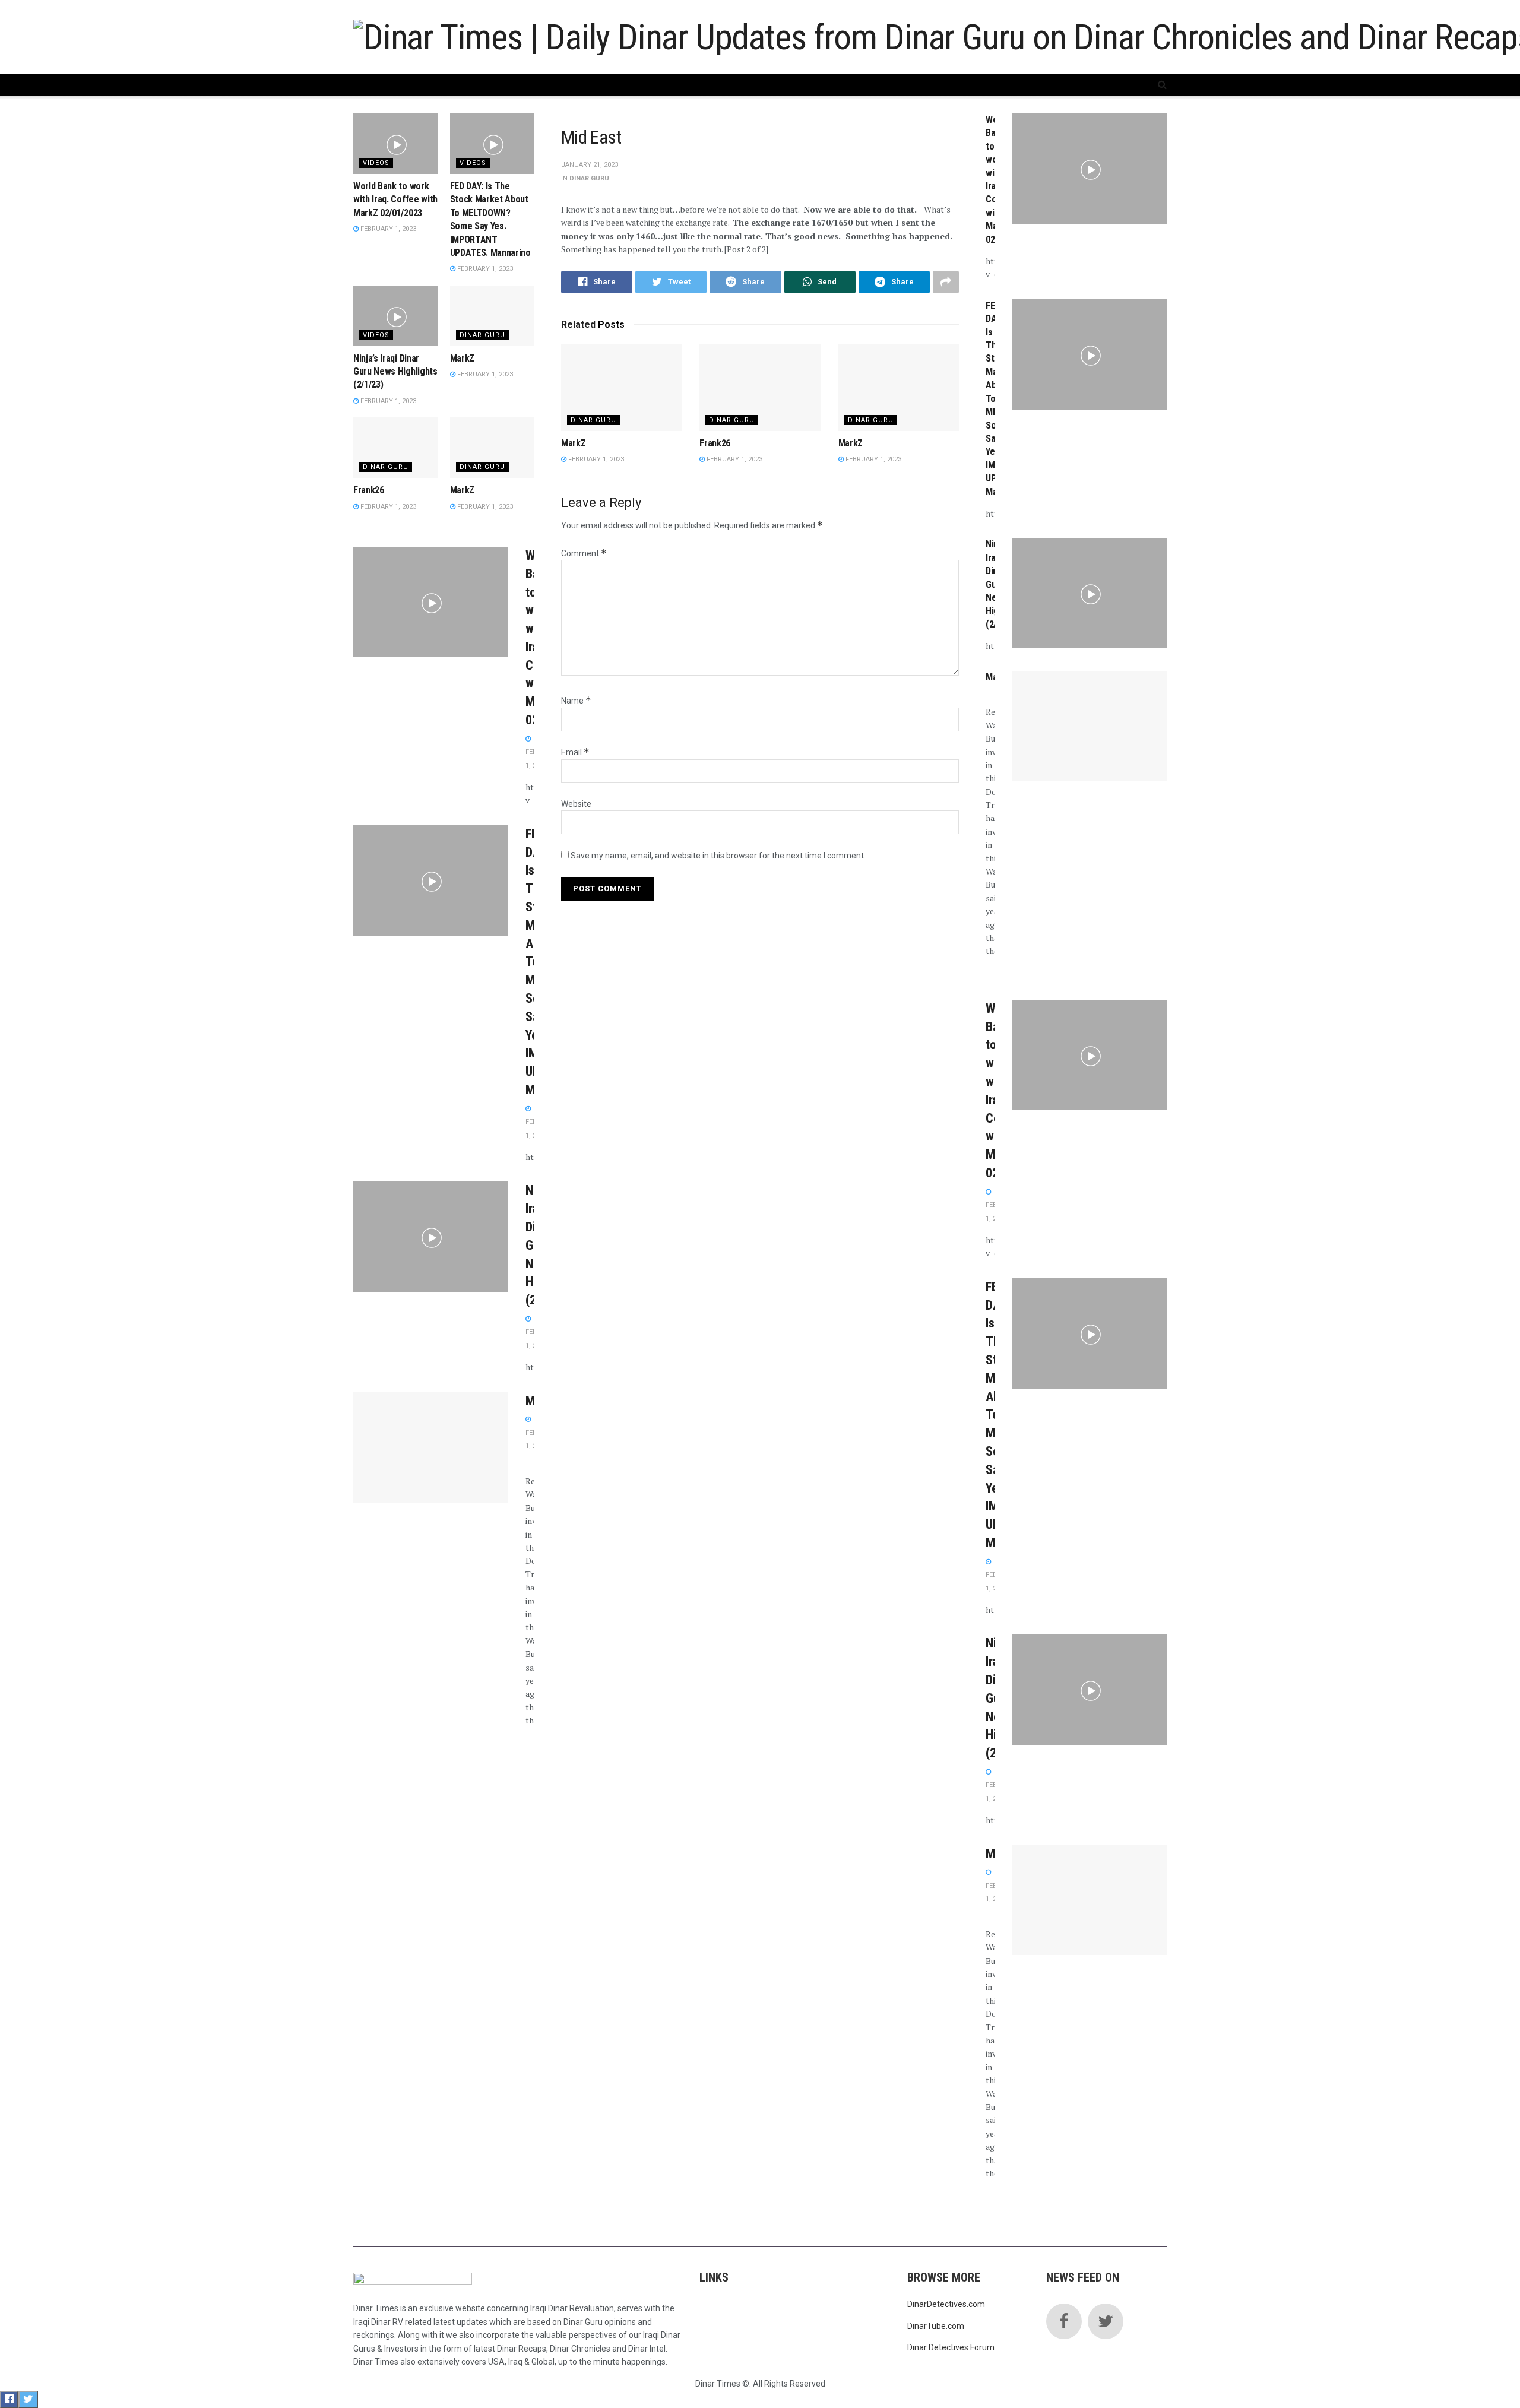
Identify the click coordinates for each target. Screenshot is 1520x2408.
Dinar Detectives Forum (951, 2347)
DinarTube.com (936, 2326)
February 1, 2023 (595, 459)
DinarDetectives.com (946, 2304)
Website (576, 804)
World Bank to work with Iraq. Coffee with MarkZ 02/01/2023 (395, 199)
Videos (376, 163)
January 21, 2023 (590, 165)
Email (575, 752)
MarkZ (573, 443)
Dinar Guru (589, 178)
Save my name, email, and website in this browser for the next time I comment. (718, 856)
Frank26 (715, 443)
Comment (584, 553)
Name (576, 701)
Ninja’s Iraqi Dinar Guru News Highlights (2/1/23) (395, 372)
